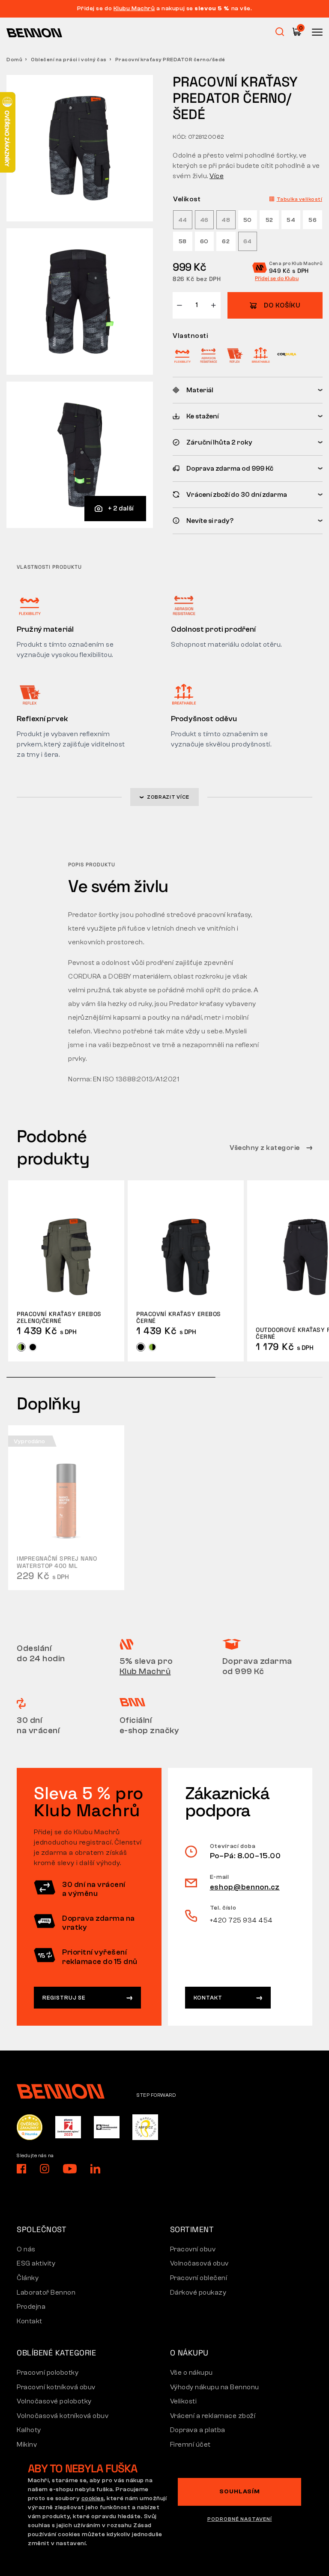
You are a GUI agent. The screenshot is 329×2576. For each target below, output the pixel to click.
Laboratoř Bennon (46, 2292)
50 (248, 220)
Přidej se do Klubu (277, 278)
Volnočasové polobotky (54, 2401)
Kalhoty (29, 2430)
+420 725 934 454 (241, 1920)
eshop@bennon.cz (245, 1887)
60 (204, 242)
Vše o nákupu (191, 2373)
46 (204, 220)
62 (226, 242)
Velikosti (184, 2401)
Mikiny (27, 2445)
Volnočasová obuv (199, 2263)
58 (183, 242)
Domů (14, 60)
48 (226, 220)
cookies (93, 2498)
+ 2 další (121, 508)
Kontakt (208, 1998)
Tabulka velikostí (300, 199)
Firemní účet (190, 2445)
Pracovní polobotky (48, 2373)
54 (291, 220)
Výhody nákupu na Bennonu (215, 2387)
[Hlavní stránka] (34, 33)
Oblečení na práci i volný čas (69, 60)
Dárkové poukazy (198, 2292)
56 (313, 220)
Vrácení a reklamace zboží (213, 2416)
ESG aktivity (36, 2263)
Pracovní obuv (193, 2249)
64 (248, 242)
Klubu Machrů (134, 9)
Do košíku (282, 306)
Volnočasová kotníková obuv (63, 2416)
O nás (26, 2249)
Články (28, 2278)
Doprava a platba (198, 2430)
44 (183, 220)
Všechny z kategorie (265, 1148)
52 (269, 220)
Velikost (187, 199)
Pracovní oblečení (199, 2278)
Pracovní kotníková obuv (56, 2387)
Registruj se (64, 1998)
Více (217, 176)
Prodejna (31, 2307)
